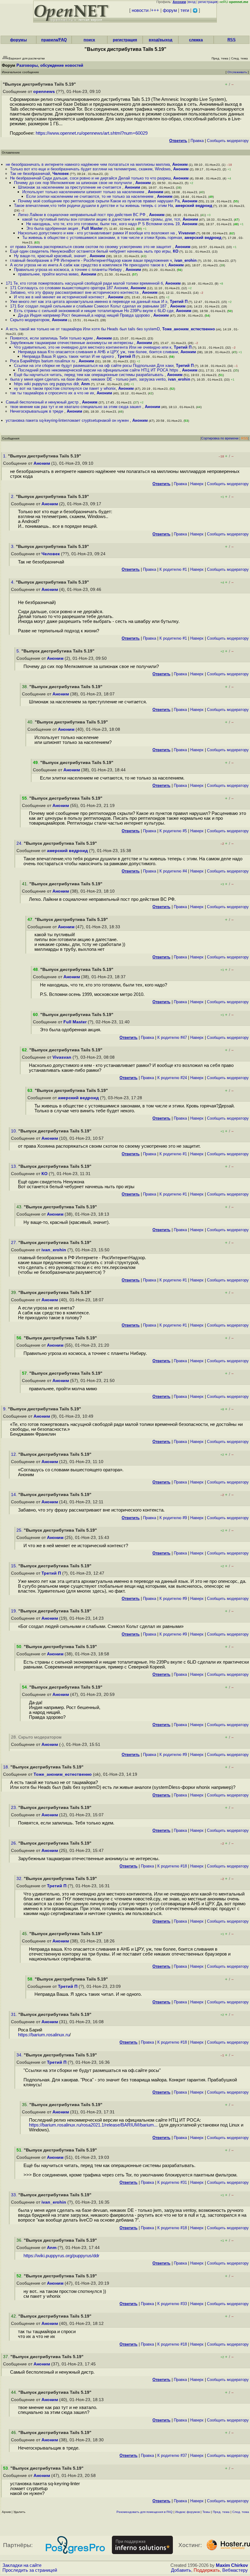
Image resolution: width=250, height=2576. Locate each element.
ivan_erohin (186, 260)
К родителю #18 (172, 1866)
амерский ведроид (194, 206)
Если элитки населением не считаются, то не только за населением (90, 196)
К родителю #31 (172, 2182)
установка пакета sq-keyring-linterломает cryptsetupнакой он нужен (68, 420)
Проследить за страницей (30, 2570)
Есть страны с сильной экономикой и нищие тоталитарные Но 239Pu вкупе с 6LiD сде (94, 311)
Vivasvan (187, 233)
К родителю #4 (173, 871)
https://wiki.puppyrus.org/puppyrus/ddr (61, 2256)
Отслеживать (237, 72)
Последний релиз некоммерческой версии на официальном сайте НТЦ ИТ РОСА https (99, 370)
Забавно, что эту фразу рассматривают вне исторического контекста (75, 292)
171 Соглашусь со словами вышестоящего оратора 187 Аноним (69, 288)
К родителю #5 (173, 831)
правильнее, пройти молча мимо (48, 274)
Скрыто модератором (30, 320)
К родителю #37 (172, 2455)
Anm (86, 384)
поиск (89, 40)
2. (13, 497)
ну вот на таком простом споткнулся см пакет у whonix (65, 388)
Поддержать (207, 2570)
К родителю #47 (172, 1038)
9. (5, 1409)
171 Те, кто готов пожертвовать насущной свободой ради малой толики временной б (84, 283)
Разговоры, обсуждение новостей (50, 65)
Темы (206, 2512)
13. (15, 1166)
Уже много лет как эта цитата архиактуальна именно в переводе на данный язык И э (89, 302)
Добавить (181, 2570)
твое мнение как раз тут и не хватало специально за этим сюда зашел (76, 407)
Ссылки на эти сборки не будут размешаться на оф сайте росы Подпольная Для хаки (94, 366)
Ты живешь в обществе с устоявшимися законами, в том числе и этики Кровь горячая (102, 238)
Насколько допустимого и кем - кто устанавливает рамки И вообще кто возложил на (97, 233)
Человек (61, 174)
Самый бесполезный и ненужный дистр (43, 402)
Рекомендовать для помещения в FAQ (145, 2512)
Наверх (197, 484)
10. (15, 1131)
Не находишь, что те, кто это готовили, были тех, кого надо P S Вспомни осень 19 (103, 224)
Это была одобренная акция (53, 228)
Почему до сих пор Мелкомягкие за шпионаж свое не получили (73, 183)
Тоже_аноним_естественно (189, 329)
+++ (155, 10)
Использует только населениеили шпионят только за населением (84, 192)
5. (19, 651)
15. (15, 1566)
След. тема (241, 2512)
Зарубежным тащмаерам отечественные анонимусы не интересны (72, 343)
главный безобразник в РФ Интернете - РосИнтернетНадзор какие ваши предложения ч (91, 260)
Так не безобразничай (30, 174)
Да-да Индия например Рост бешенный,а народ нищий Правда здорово (84, 315)
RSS (232, 40)
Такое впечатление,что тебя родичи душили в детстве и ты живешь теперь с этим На (93, 206)
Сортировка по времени (220, 438)
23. (15, 1808)
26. (15, 1843)
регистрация (208, 2)
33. (15, 2195)
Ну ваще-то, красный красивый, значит (51, 256)
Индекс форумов (187, 2512)
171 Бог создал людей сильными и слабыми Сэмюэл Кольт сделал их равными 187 (89, 306)
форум (170, 10)
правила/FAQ (54, 40)
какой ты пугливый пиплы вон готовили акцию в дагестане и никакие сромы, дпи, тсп (101, 219)
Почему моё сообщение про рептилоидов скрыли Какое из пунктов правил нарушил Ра (99, 201)
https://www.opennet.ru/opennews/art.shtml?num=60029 (92, 133)
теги (185, 10)
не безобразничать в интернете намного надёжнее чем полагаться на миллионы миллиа (88, 164)
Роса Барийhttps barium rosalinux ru (43, 361)
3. (13, 547)
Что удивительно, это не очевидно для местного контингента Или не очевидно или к (93, 347)
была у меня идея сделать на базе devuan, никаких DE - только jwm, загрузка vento (88, 379)
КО (176, 251)
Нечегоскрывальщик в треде (37, 411)
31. (15, 2015)
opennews (44, 92)
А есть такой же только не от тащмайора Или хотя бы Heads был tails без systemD (83, 329)
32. (20, 1879)
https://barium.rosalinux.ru (44, 2035)
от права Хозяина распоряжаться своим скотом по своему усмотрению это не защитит (91, 247)
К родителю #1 (173, 569)
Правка (197, 141)
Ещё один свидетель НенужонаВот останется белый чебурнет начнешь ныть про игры (90, 251)
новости (140, 10)
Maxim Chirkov (232, 2565)
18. (7, 1767)
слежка (196, 40)
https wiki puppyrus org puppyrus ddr (46, 384)
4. (13, 582)
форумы (18, 40)
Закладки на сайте (22, 2565)
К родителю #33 (172, 2304)
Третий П (179, 302)
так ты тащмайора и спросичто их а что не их (52, 393)
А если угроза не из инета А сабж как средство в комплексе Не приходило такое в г (88, 265)
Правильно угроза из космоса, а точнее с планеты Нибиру (69, 270)
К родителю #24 (172, 1078)
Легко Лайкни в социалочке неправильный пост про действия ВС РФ (82, 215)
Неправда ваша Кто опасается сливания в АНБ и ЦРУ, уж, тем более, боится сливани (98, 352)
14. (15, 1495)
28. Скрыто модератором (36, 1737)
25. (20, 1530)
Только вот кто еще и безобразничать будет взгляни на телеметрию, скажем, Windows (90, 169)
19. (15, 1611)
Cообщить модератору (228, 141)
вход (192, 2)
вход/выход (161, 40)
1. (5, 456)
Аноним (180, 164)
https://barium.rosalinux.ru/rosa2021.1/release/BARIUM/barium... (93, 2125)
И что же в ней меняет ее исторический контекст (60, 297)
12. (15, 1454)
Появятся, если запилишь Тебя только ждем (52, 338)
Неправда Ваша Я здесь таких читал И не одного (69, 356)
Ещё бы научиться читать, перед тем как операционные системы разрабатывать (89, 375)
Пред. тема (221, 2512)
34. (20, 2055)
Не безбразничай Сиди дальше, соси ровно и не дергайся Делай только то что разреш (90, 178)
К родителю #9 (173, 1518)
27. (15, 1243)
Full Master (92, 228)
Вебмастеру (235, 2570)
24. (20, 843)
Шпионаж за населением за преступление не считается (70, 187)
